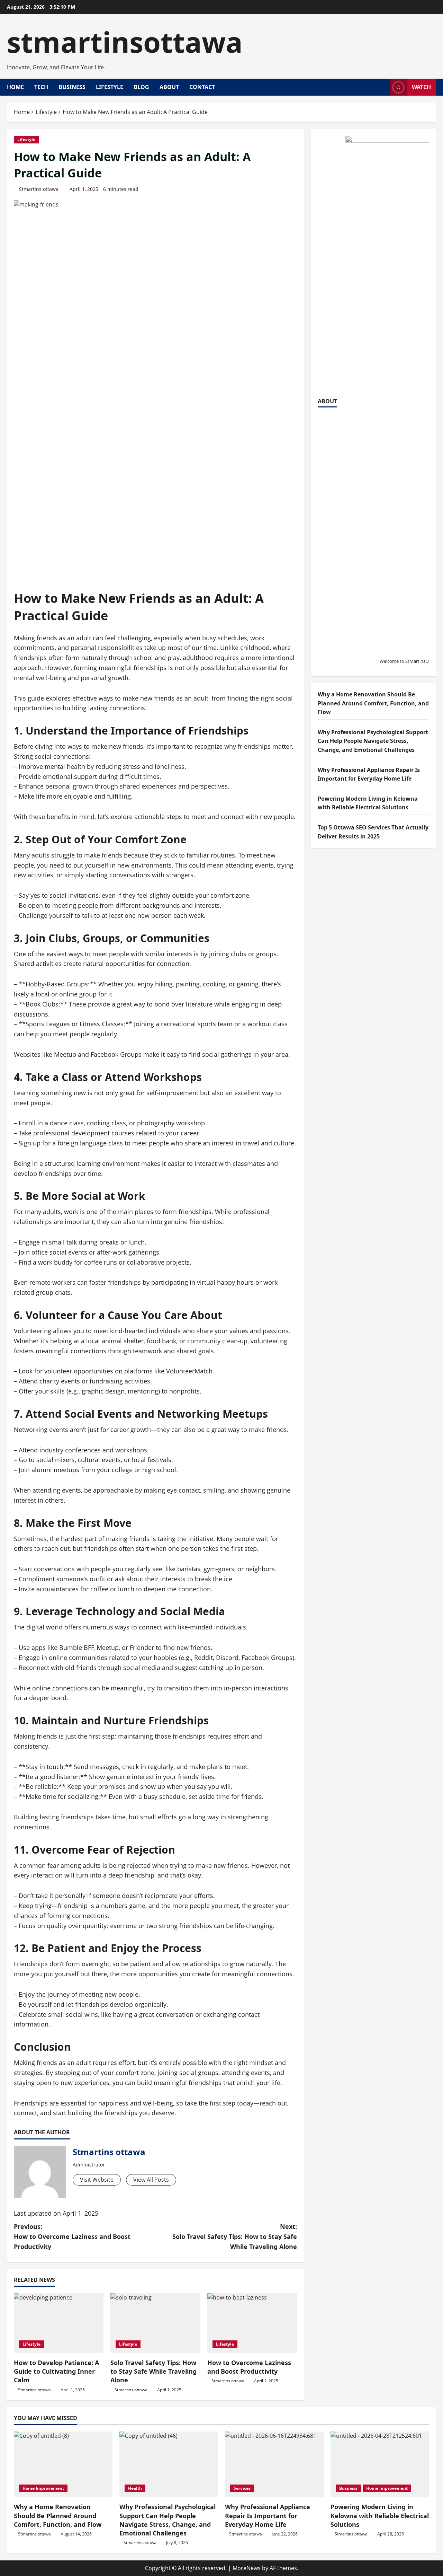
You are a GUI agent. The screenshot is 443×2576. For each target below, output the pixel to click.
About (169, 87)
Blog (141, 87)
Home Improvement (43, 2488)
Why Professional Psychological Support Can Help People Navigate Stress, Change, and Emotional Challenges (373, 741)
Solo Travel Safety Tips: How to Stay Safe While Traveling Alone (153, 2371)
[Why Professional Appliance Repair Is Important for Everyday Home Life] (274, 2464)
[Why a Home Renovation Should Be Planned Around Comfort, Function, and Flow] (63, 2464)
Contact (202, 87)
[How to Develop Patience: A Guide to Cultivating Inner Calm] (59, 2323)
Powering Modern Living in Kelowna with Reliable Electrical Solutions (380, 2515)
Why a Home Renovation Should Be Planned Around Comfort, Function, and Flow (373, 703)
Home (15, 87)
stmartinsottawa (125, 42)
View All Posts (151, 2180)
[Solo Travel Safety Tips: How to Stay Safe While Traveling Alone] (155, 2323)
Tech (41, 87)
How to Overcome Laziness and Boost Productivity (249, 2367)
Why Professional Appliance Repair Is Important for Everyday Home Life (268, 2515)
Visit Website (97, 2180)
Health (135, 2488)
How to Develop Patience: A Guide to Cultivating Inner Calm (56, 2371)
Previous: (72, 2236)
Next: (235, 2236)
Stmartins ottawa (39, 189)
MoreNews (247, 2568)
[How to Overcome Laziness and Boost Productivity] (252, 2323)
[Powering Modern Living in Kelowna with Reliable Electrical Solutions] (380, 2464)
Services (242, 2488)
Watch (421, 87)
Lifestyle (110, 87)
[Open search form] (382, 87)
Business (72, 87)
